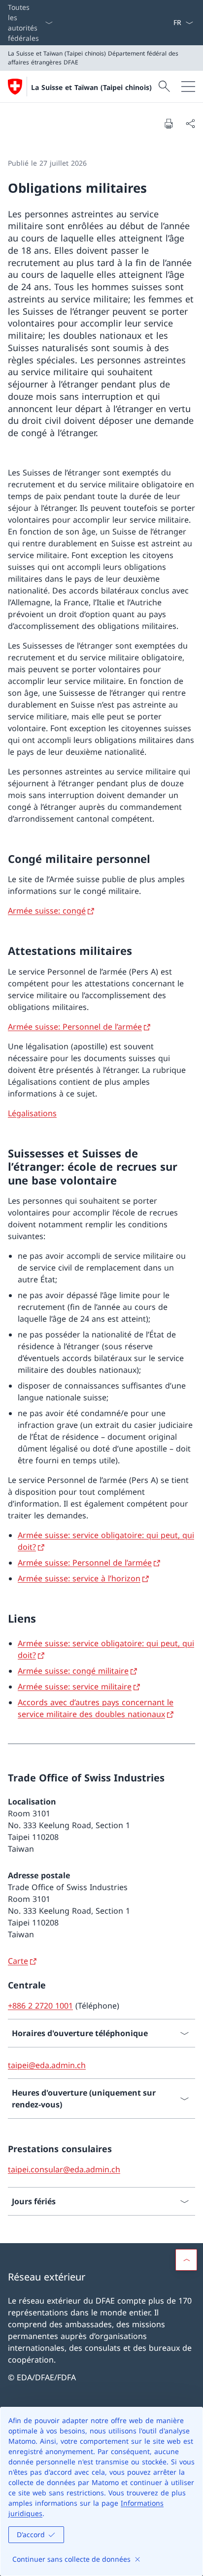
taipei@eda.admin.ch (47, 2065)
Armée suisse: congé (47, 911)
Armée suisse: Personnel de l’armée (75, 1027)
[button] (186, 2260)
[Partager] (190, 123)
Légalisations (32, 1113)
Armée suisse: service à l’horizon (79, 1578)
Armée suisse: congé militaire (73, 1671)
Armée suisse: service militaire (75, 1687)
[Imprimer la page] (169, 123)
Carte (18, 1961)
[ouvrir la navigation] (188, 87)
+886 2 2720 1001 (40, 2006)
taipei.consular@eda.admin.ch (64, 2169)
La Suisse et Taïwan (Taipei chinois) (91, 87)
